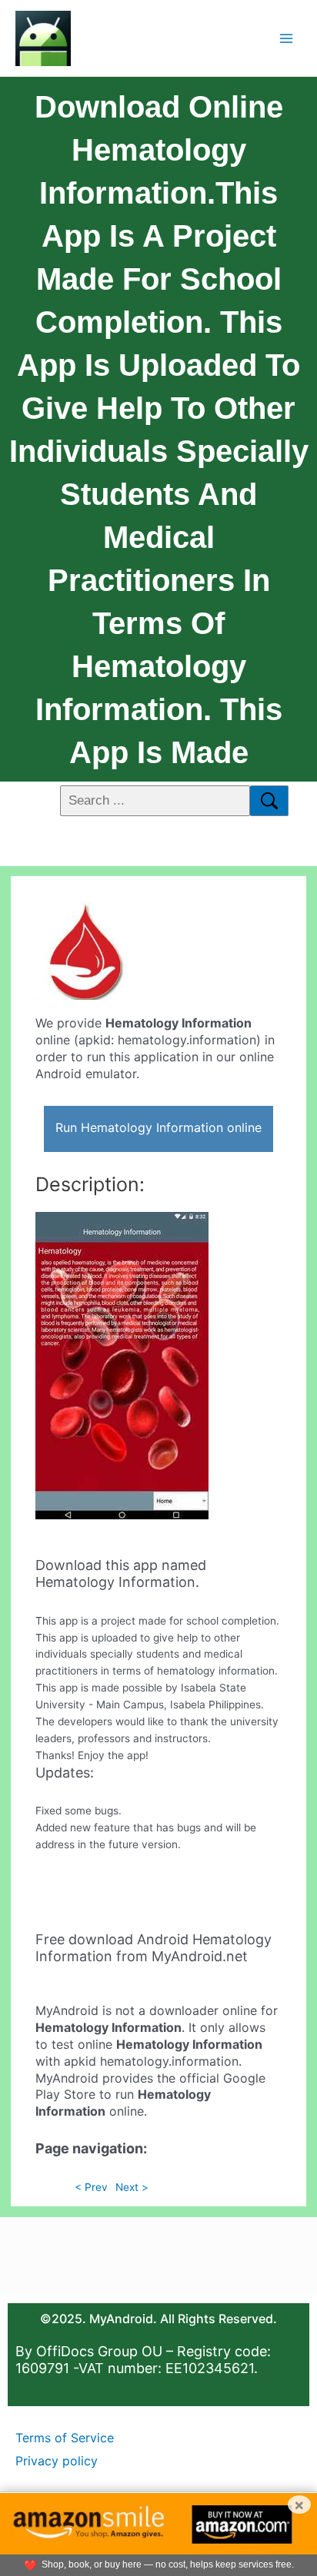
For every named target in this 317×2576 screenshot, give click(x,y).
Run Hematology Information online (158, 1127)
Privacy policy (57, 2461)
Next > (132, 2187)
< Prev (91, 2187)
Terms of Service (65, 2438)
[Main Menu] (287, 38)
